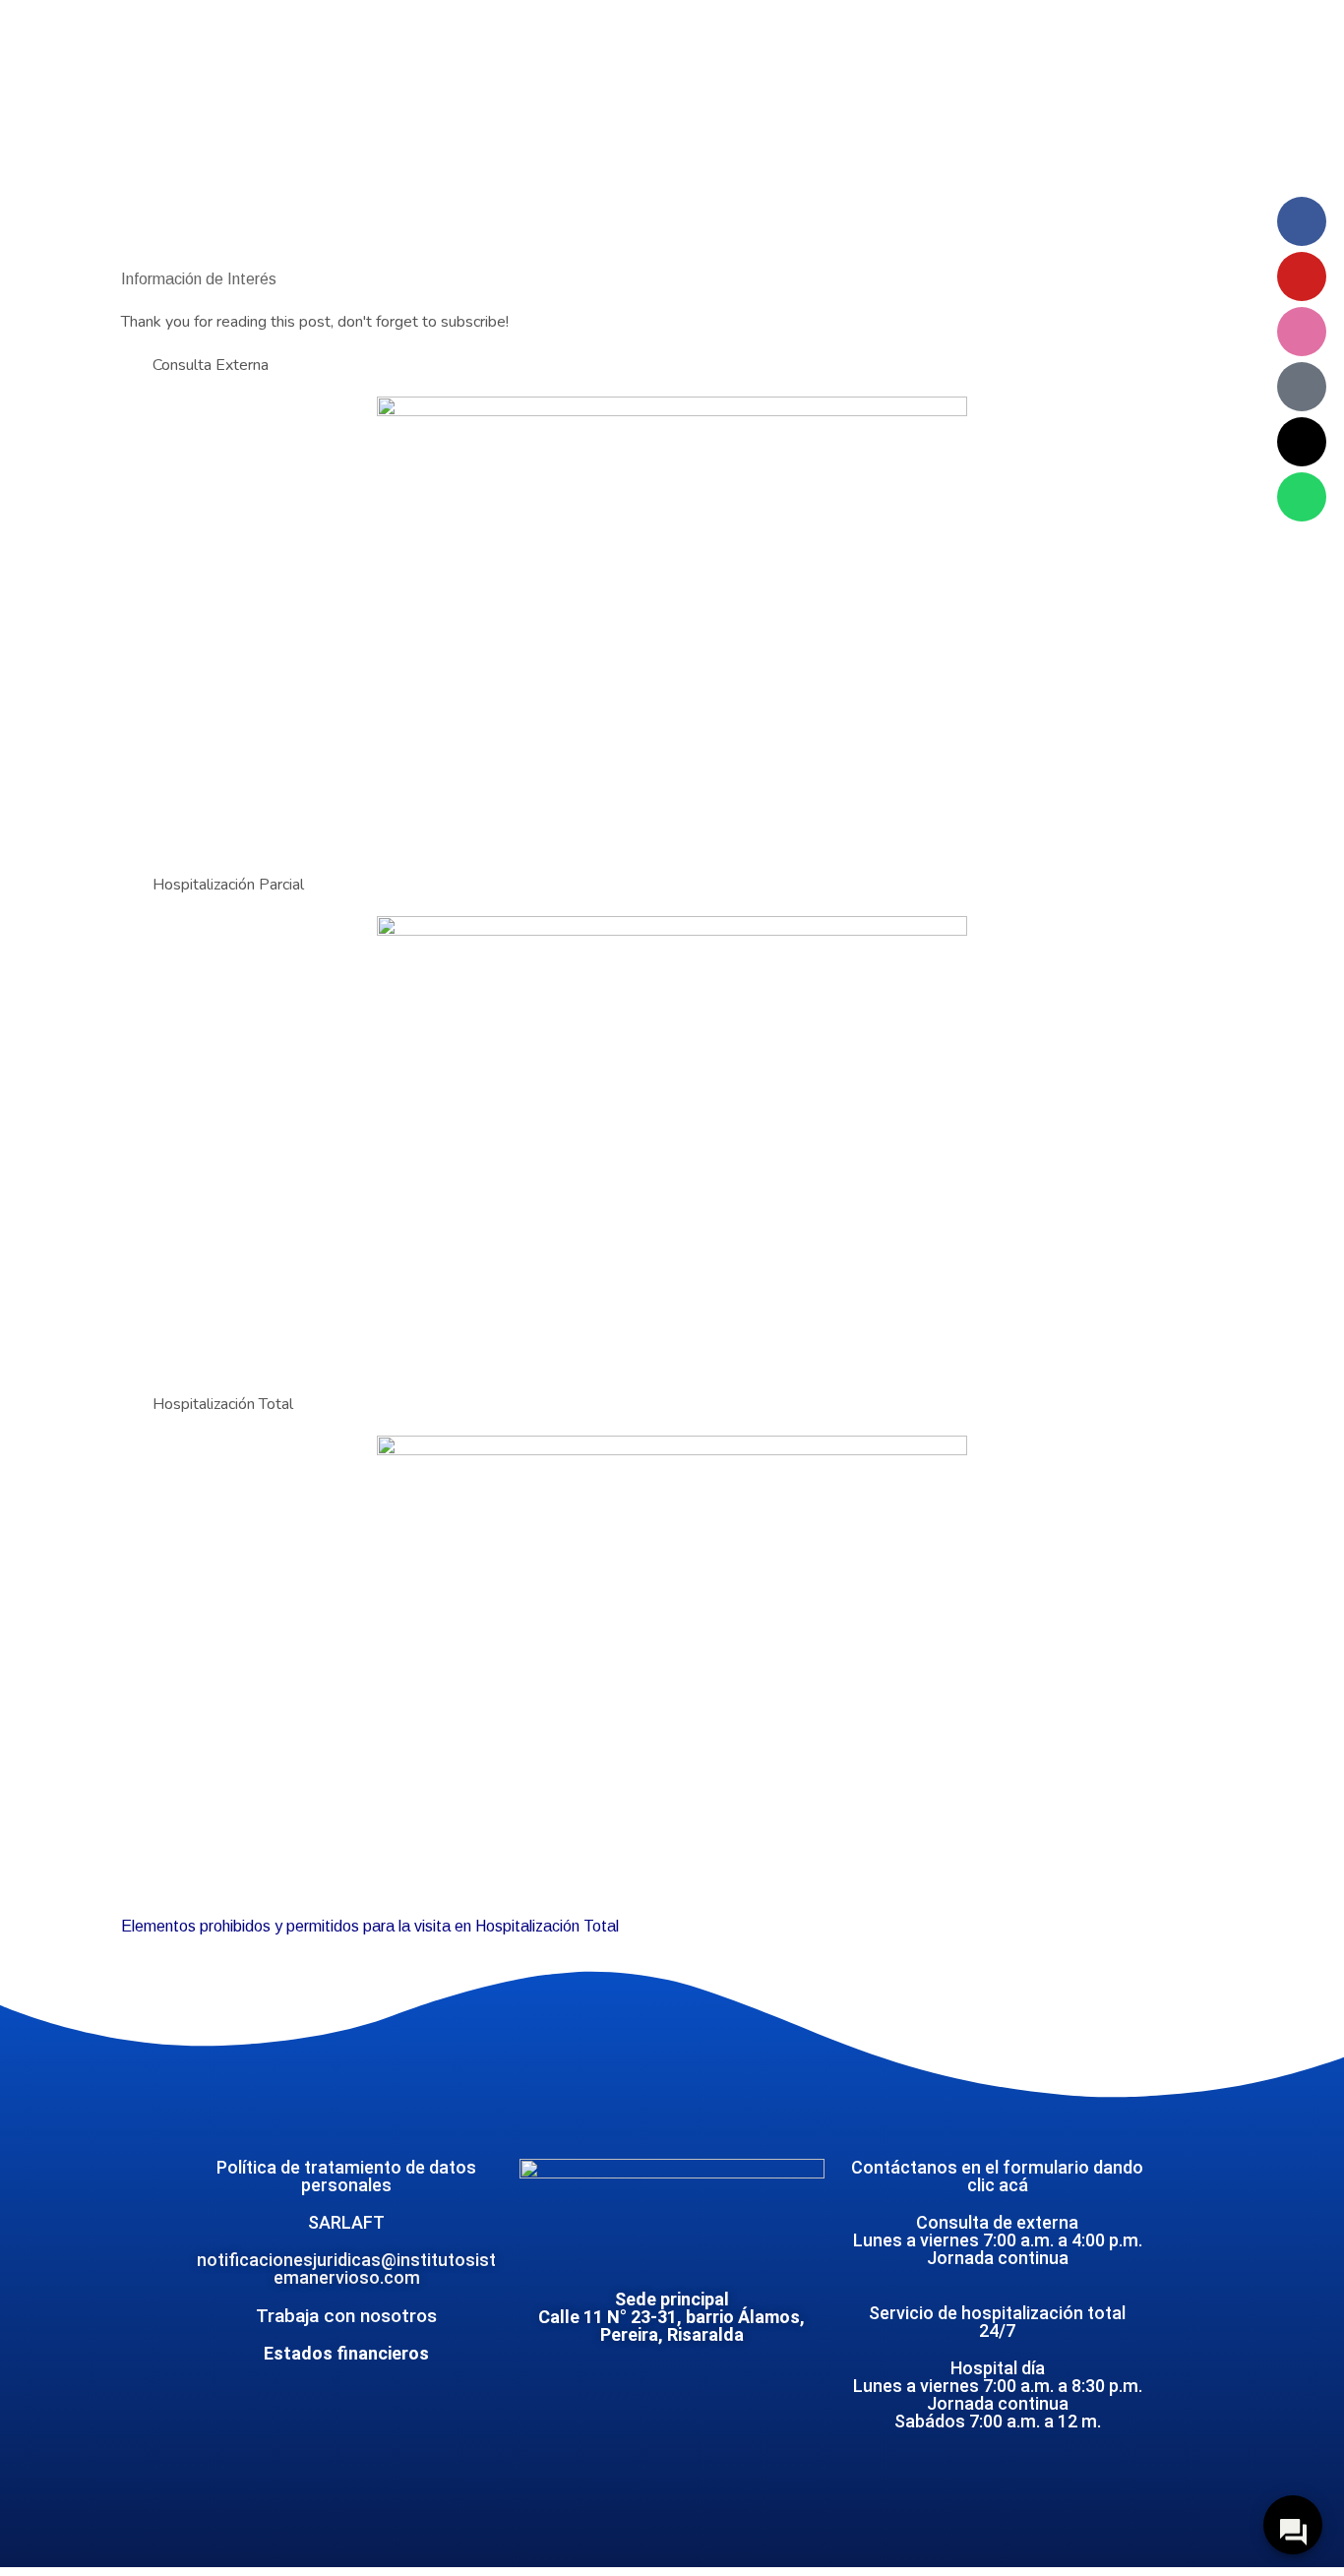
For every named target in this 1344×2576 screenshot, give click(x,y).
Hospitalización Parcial (228, 885)
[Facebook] (1302, 221)
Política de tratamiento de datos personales (346, 2176)
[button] (672, 365)
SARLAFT (346, 2222)
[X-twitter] (1302, 442)
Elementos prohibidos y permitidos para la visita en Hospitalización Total (370, 1926)
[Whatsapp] (1302, 497)
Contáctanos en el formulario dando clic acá (997, 2176)
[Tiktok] (1302, 387)
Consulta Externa (211, 365)
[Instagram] (1302, 332)
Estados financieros (346, 2353)
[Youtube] (1302, 276)
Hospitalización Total (223, 1404)
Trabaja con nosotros (346, 2316)
